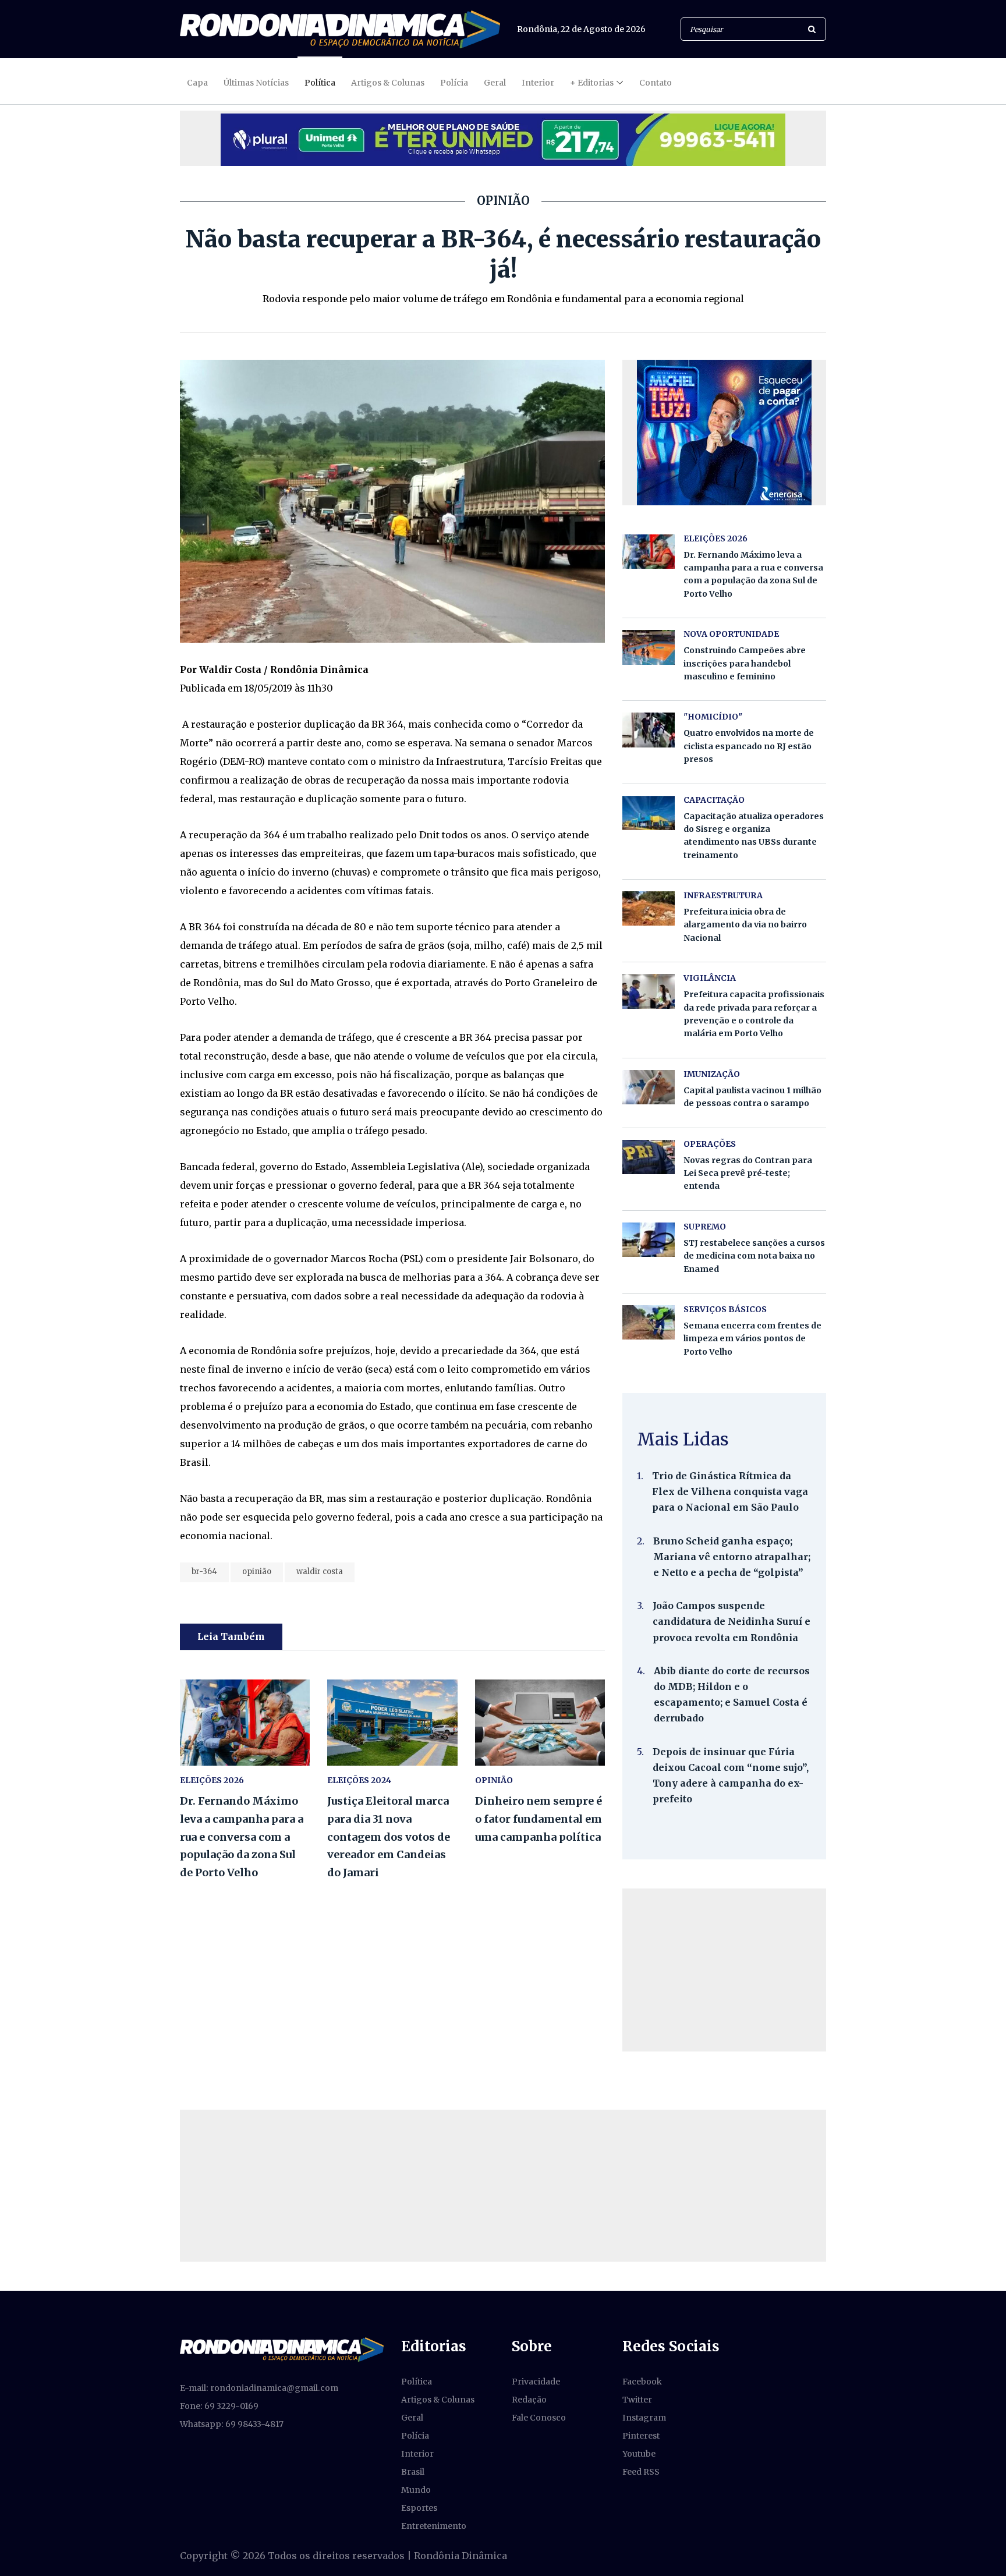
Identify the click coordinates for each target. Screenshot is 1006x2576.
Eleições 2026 (212, 1780)
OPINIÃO (494, 1780)
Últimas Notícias (256, 83)
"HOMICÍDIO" (713, 717)
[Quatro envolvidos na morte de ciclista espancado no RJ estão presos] (649, 730)
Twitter (637, 2400)
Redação (529, 2400)
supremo (705, 1227)
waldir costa (320, 1572)
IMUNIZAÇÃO (712, 1074)
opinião (257, 1572)
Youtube (639, 2454)
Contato (656, 83)
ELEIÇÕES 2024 (359, 1780)
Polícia (454, 83)
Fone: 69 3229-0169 (219, 2406)
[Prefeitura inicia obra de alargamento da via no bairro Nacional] (649, 908)
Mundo (416, 2490)
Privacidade (536, 2382)
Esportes (419, 2508)
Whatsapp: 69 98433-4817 (232, 2424)
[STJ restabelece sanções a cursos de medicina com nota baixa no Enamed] (649, 1240)
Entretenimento (434, 2526)
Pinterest (641, 2436)
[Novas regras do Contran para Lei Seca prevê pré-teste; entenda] (649, 1157)
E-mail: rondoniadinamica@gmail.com (259, 2388)
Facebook (642, 2382)
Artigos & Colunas (388, 83)
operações (710, 1144)
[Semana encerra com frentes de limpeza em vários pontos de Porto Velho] (649, 1322)
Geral (495, 83)
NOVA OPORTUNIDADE (731, 634)
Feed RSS (641, 2472)
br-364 (204, 1572)
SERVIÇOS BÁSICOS (725, 1309)
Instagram (644, 2418)
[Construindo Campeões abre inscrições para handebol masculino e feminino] (649, 647)
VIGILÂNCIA (710, 978)
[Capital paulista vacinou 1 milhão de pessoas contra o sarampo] (649, 1087)
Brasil (413, 2472)
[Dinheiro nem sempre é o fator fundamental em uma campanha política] (540, 1723)
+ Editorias (592, 83)
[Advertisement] (724, 1970)
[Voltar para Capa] (340, 29)
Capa (197, 83)
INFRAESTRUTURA (723, 895)
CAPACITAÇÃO (714, 800)
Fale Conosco (539, 2418)
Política (320, 83)
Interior (538, 83)
